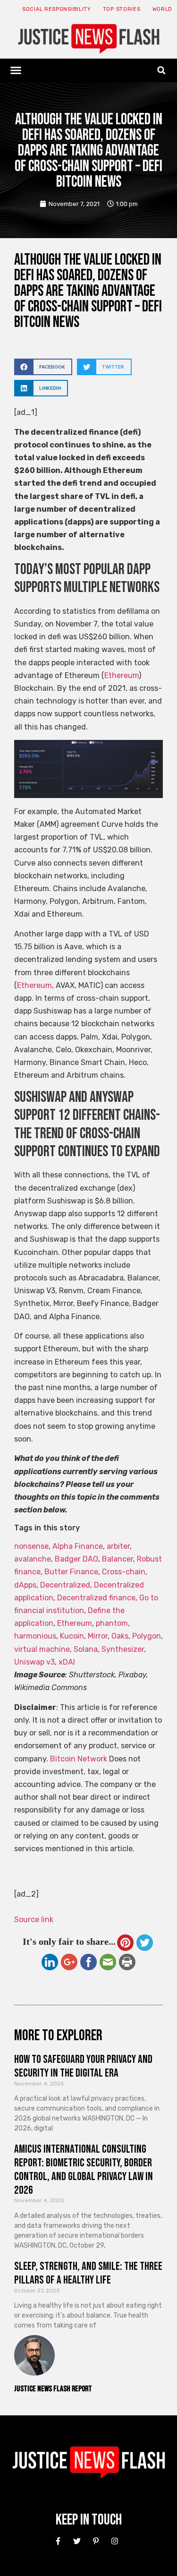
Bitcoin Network (79, 1759)
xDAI (67, 1662)
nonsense (31, 1546)
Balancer (118, 1559)
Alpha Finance (78, 1546)
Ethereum (122, 675)
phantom (112, 1623)
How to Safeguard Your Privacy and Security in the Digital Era (83, 2066)
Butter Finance (71, 1572)
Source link (34, 1919)
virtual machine (42, 1649)
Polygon (147, 1636)
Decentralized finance (96, 1598)
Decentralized (65, 1585)
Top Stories (122, 9)
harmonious (35, 1636)
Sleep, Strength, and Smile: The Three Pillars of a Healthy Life (88, 2273)
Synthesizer (123, 1649)
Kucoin (72, 1636)
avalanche (33, 1559)
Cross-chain (124, 1572)
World (163, 9)
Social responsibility (57, 9)
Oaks (120, 1636)
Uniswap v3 (34, 1662)
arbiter (118, 1546)
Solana (86, 1649)
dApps (25, 1585)
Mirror (98, 1636)
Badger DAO (76, 1559)
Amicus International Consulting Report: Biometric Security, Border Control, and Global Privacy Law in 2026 (84, 2169)
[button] (16, 70)
